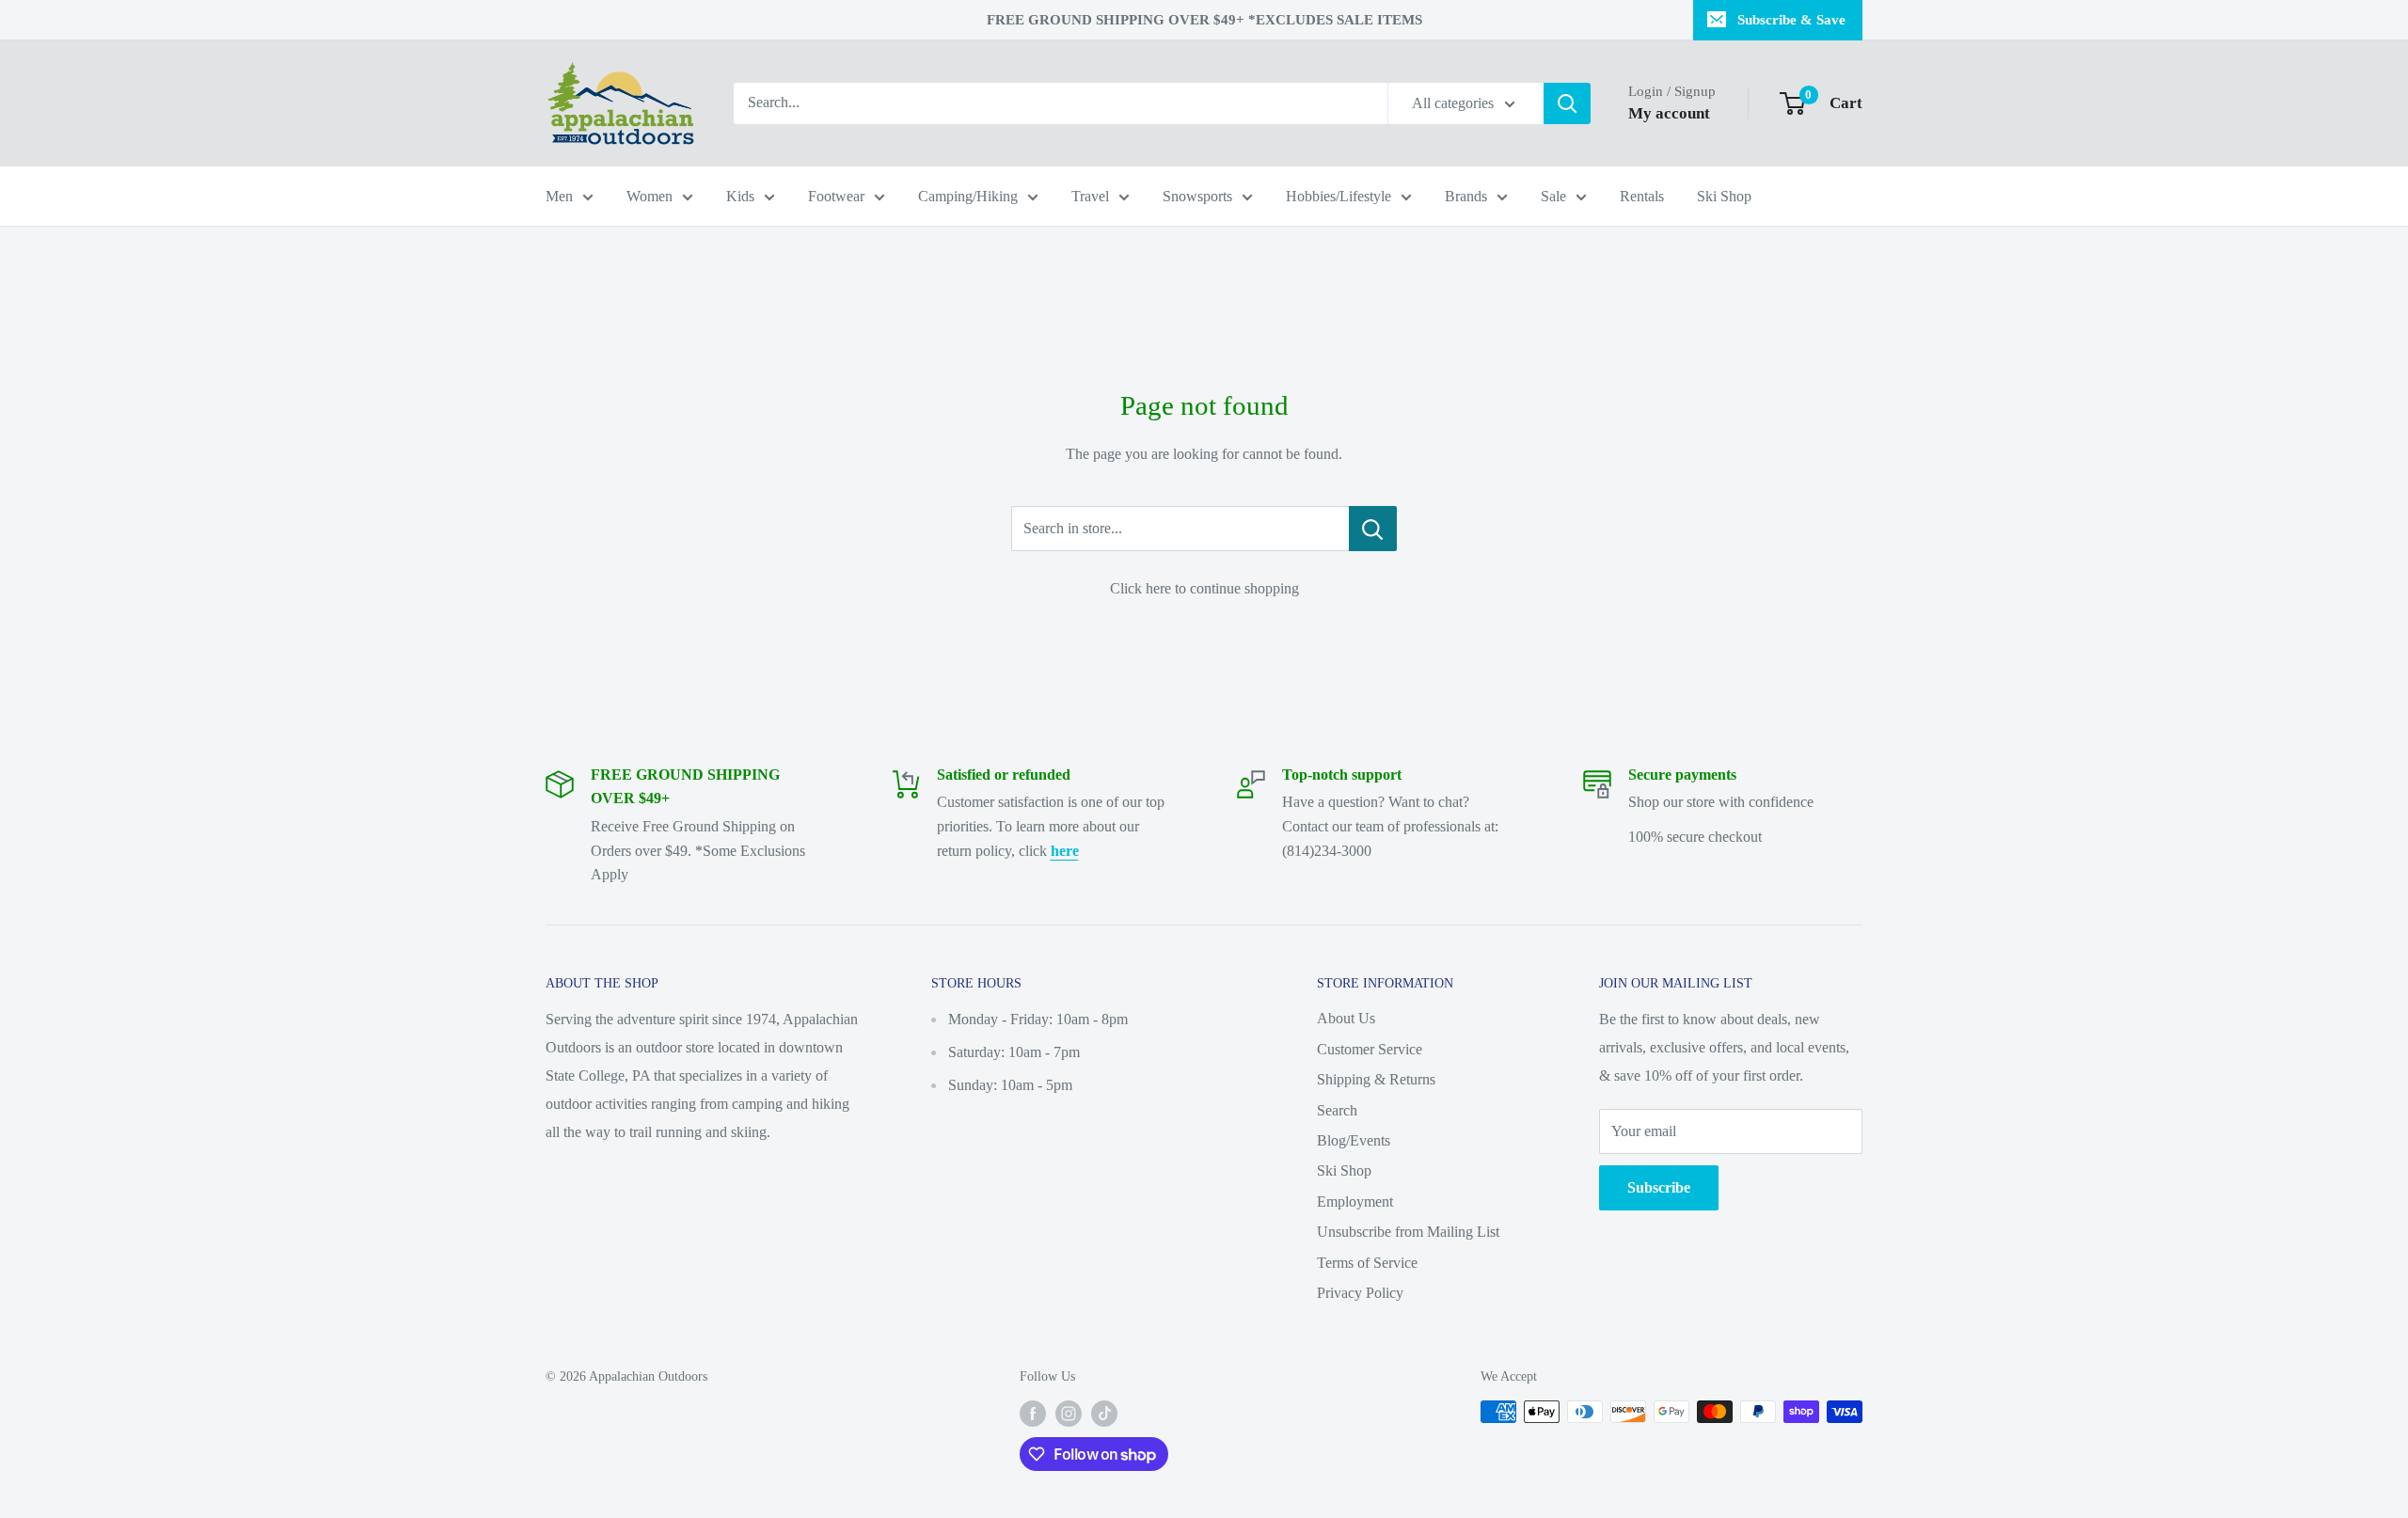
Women (650, 196)
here (1065, 851)
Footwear (836, 196)
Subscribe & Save (1791, 20)
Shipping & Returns (1376, 1079)
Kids (740, 196)
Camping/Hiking (968, 196)
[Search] (1567, 103)
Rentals (1642, 196)
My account (1669, 113)
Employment (1355, 1202)
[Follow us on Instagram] (1069, 1414)
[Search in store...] (1373, 529)
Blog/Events (1354, 1140)
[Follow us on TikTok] (1104, 1414)
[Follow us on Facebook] (1033, 1414)
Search (1337, 1110)
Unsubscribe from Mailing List (1408, 1232)
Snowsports (1197, 196)
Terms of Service (1367, 1263)
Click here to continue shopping (1204, 588)
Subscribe (1659, 1187)
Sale (1553, 196)
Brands (1466, 196)
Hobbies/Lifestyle (1339, 196)
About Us (1346, 1018)
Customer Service (1370, 1049)
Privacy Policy (1360, 1293)
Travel (1090, 196)
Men (559, 196)
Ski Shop (1724, 196)
